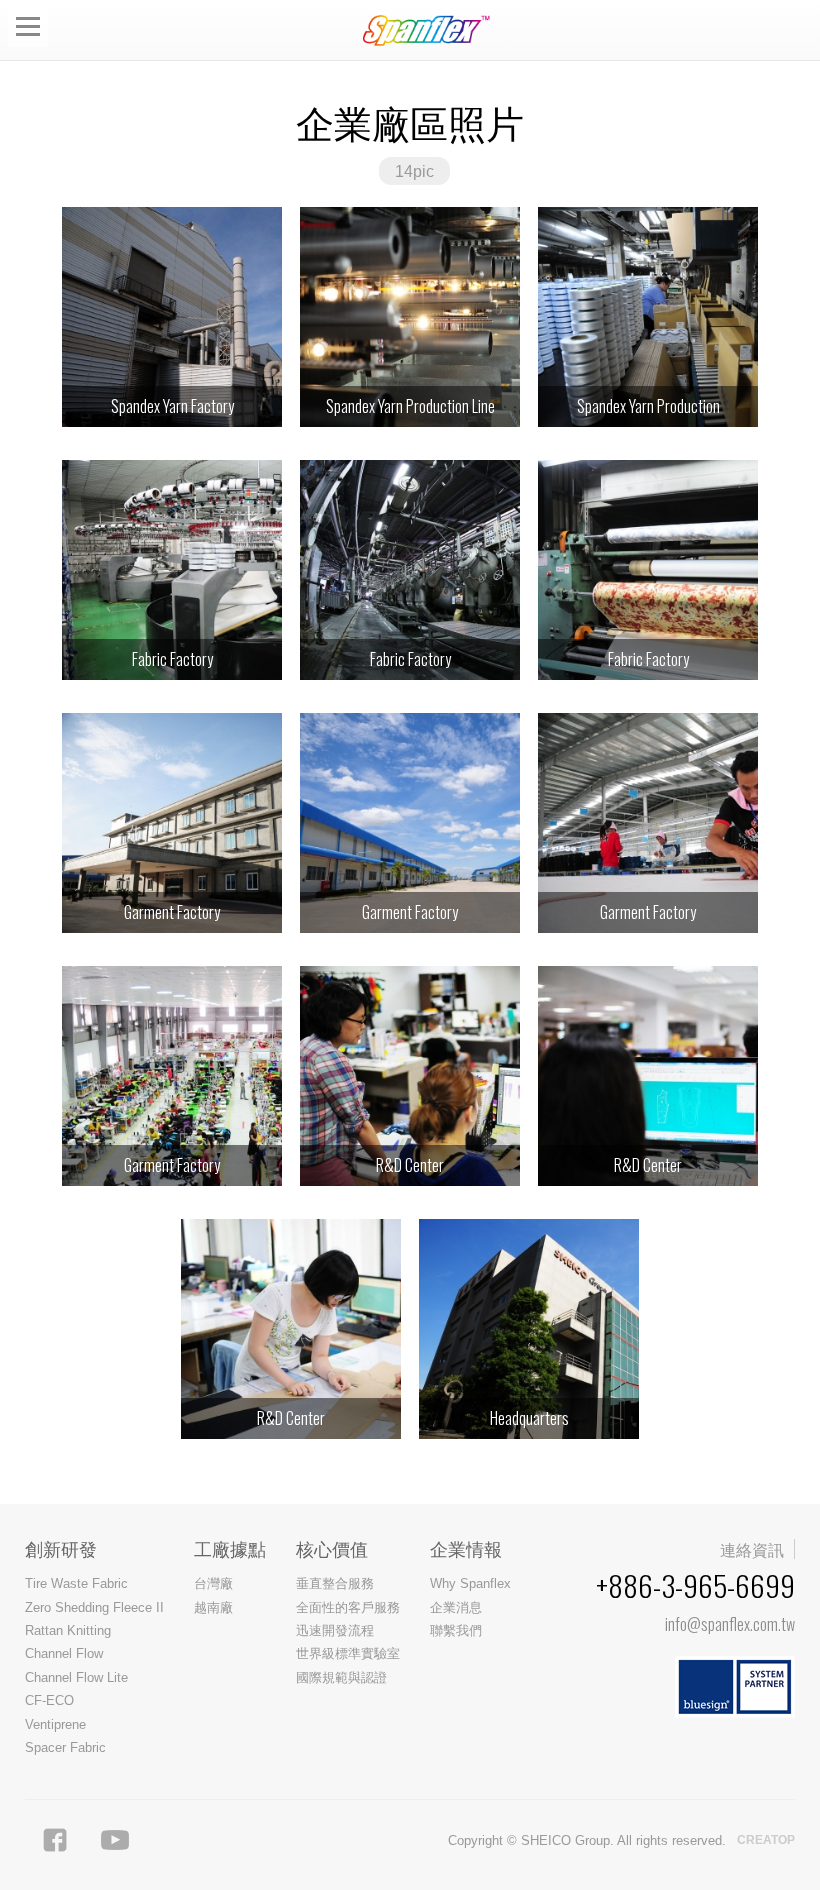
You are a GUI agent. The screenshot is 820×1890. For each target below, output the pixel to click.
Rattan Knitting (68, 1630)
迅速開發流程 (335, 1630)
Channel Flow (64, 1653)
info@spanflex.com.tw (730, 1624)
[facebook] (55, 1840)
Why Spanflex (470, 1583)
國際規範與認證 (341, 1677)
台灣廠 (213, 1583)
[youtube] (115, 1840)
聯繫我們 (456, 1630)
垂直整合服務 (335, 1583)
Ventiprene (55, 1724)
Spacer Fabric (65, 1747)
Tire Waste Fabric (76, 1583)
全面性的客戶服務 (348, 1607)
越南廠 (213, 1607)
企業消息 (456, 1607)
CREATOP (766, 1840)
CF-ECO (49, 1700)
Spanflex (430, 30)
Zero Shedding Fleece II (94, 1607)
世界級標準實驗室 (348, 1653)
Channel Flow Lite (76, 1677)
